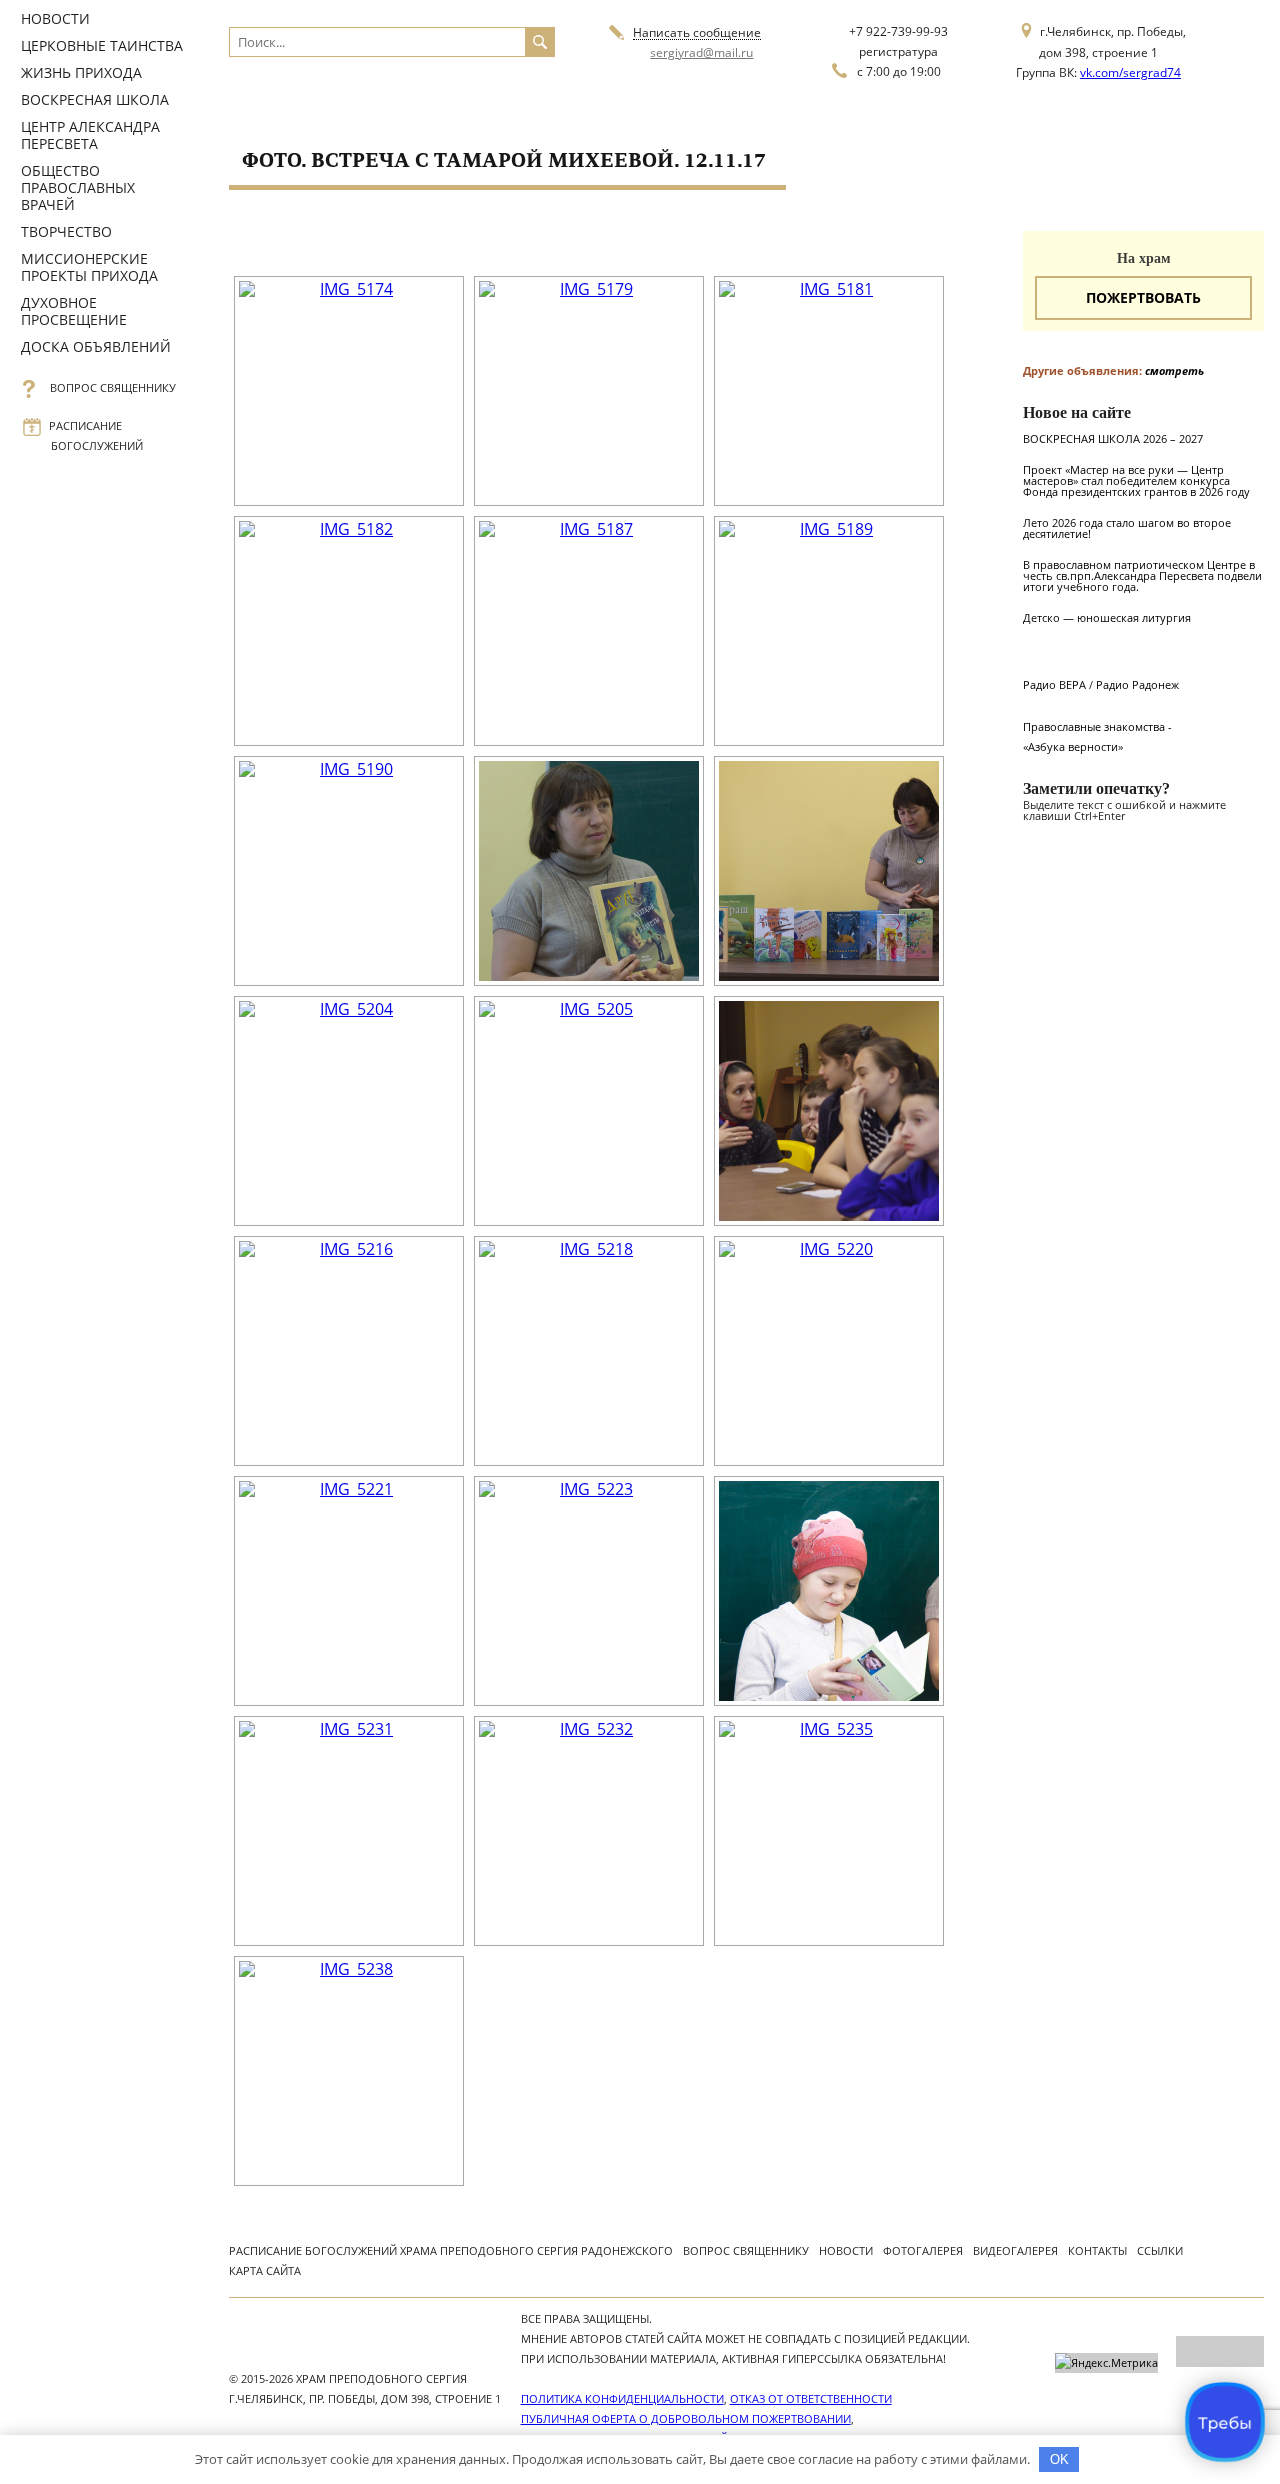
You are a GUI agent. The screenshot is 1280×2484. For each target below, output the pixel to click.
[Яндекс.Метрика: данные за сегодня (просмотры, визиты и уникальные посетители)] (1106, 2363)
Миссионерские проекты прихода (89, 267)
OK (1059, 2459)
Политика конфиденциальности (622, 2398)
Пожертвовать (1143, 297)
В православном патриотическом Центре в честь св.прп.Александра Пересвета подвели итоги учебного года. (1142, 575)
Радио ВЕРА (1054, 684)
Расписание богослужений (97, 435)
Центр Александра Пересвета (90, 135)
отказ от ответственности (811, 2398)
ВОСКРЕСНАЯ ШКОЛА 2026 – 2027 (1113, 438)
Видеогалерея (1015, 2250)
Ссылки (1160, 2250)
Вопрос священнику (113, 387)
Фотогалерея (923, 2250)
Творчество (66, 231)
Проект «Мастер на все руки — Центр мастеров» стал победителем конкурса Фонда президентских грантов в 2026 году (1136, 480)
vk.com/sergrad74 (1130, 72)
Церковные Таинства (102, 45)
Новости (55, 18)
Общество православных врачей (78, 187)
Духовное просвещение (74, 311)
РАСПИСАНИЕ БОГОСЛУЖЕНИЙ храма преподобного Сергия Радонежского (451, 2250)
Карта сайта (265, 2270)
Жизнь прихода (81, 72)
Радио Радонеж (1137, 684)
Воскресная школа (95, 99)
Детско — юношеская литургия (1107, 617)
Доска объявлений (96, 346)
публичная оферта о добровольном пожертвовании (686, 2418)
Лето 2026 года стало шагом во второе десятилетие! (1127, 528)
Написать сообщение (697, 33)
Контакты (1097, 2250)
